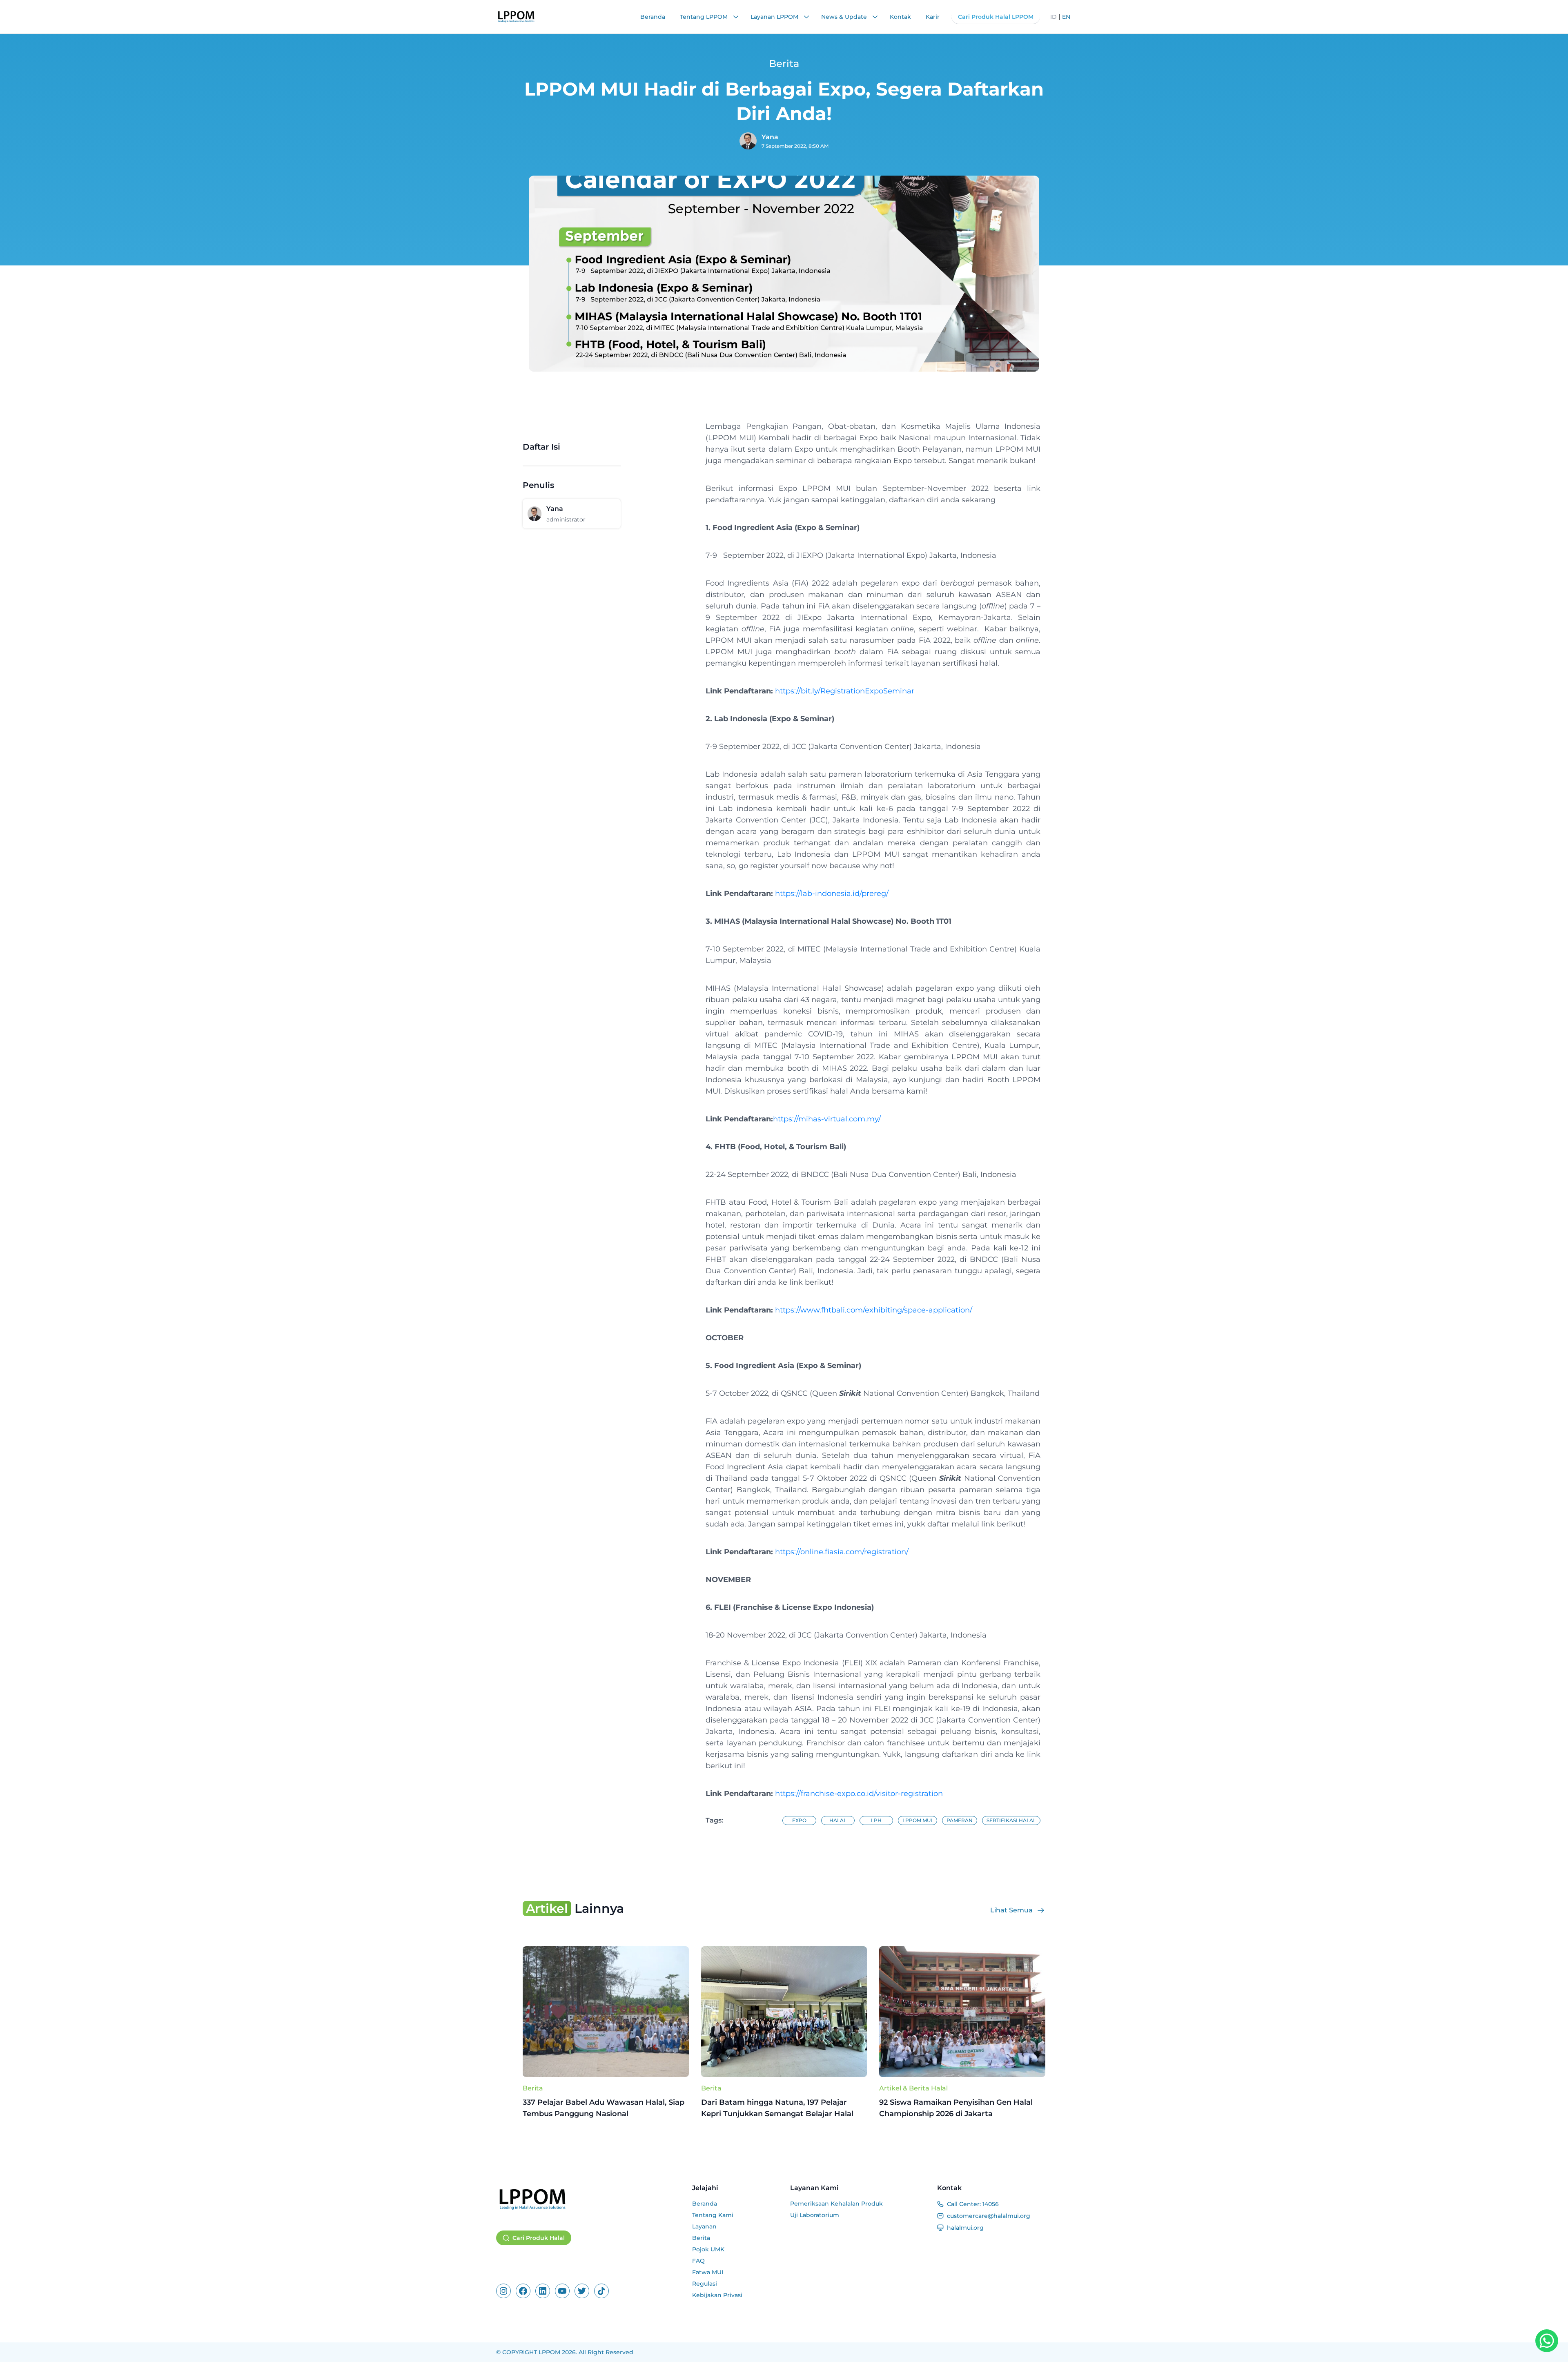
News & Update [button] (845, 17)
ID (1053, 17)
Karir (933, 17)
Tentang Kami (713, 2215)
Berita (533, 2088)
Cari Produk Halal (539, 2238)
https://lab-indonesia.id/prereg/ (832, 894)
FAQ (698, 2261)
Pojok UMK (708, 2249)
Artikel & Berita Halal (913, 2088)
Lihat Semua (1011, 1910)
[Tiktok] (601, 2291)
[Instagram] (503, 2291)
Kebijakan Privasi (717, 2295)
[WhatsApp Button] (1547, 2341)
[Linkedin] (543, 2291)
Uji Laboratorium (815, 2215)
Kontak (900, 17)
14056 (991, 2204)
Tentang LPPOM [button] (705, 17)
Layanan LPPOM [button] (775, 17)
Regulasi (705, 2284)
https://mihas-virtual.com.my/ (827, 1119)
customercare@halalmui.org (989, 2216)
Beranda (653, 17)
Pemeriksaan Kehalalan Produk (836, 2204)
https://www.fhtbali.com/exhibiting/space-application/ (874, 1310)
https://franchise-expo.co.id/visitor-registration (859, 1794)
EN (1066, 17)
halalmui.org (965, 2228)
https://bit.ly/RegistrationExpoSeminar (845, 691)
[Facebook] (523, 2291)
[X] (582, 2291)
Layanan (704, 2226)
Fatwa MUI (708, 2272)
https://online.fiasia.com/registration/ (842, 1552)
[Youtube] (562, 2291)
